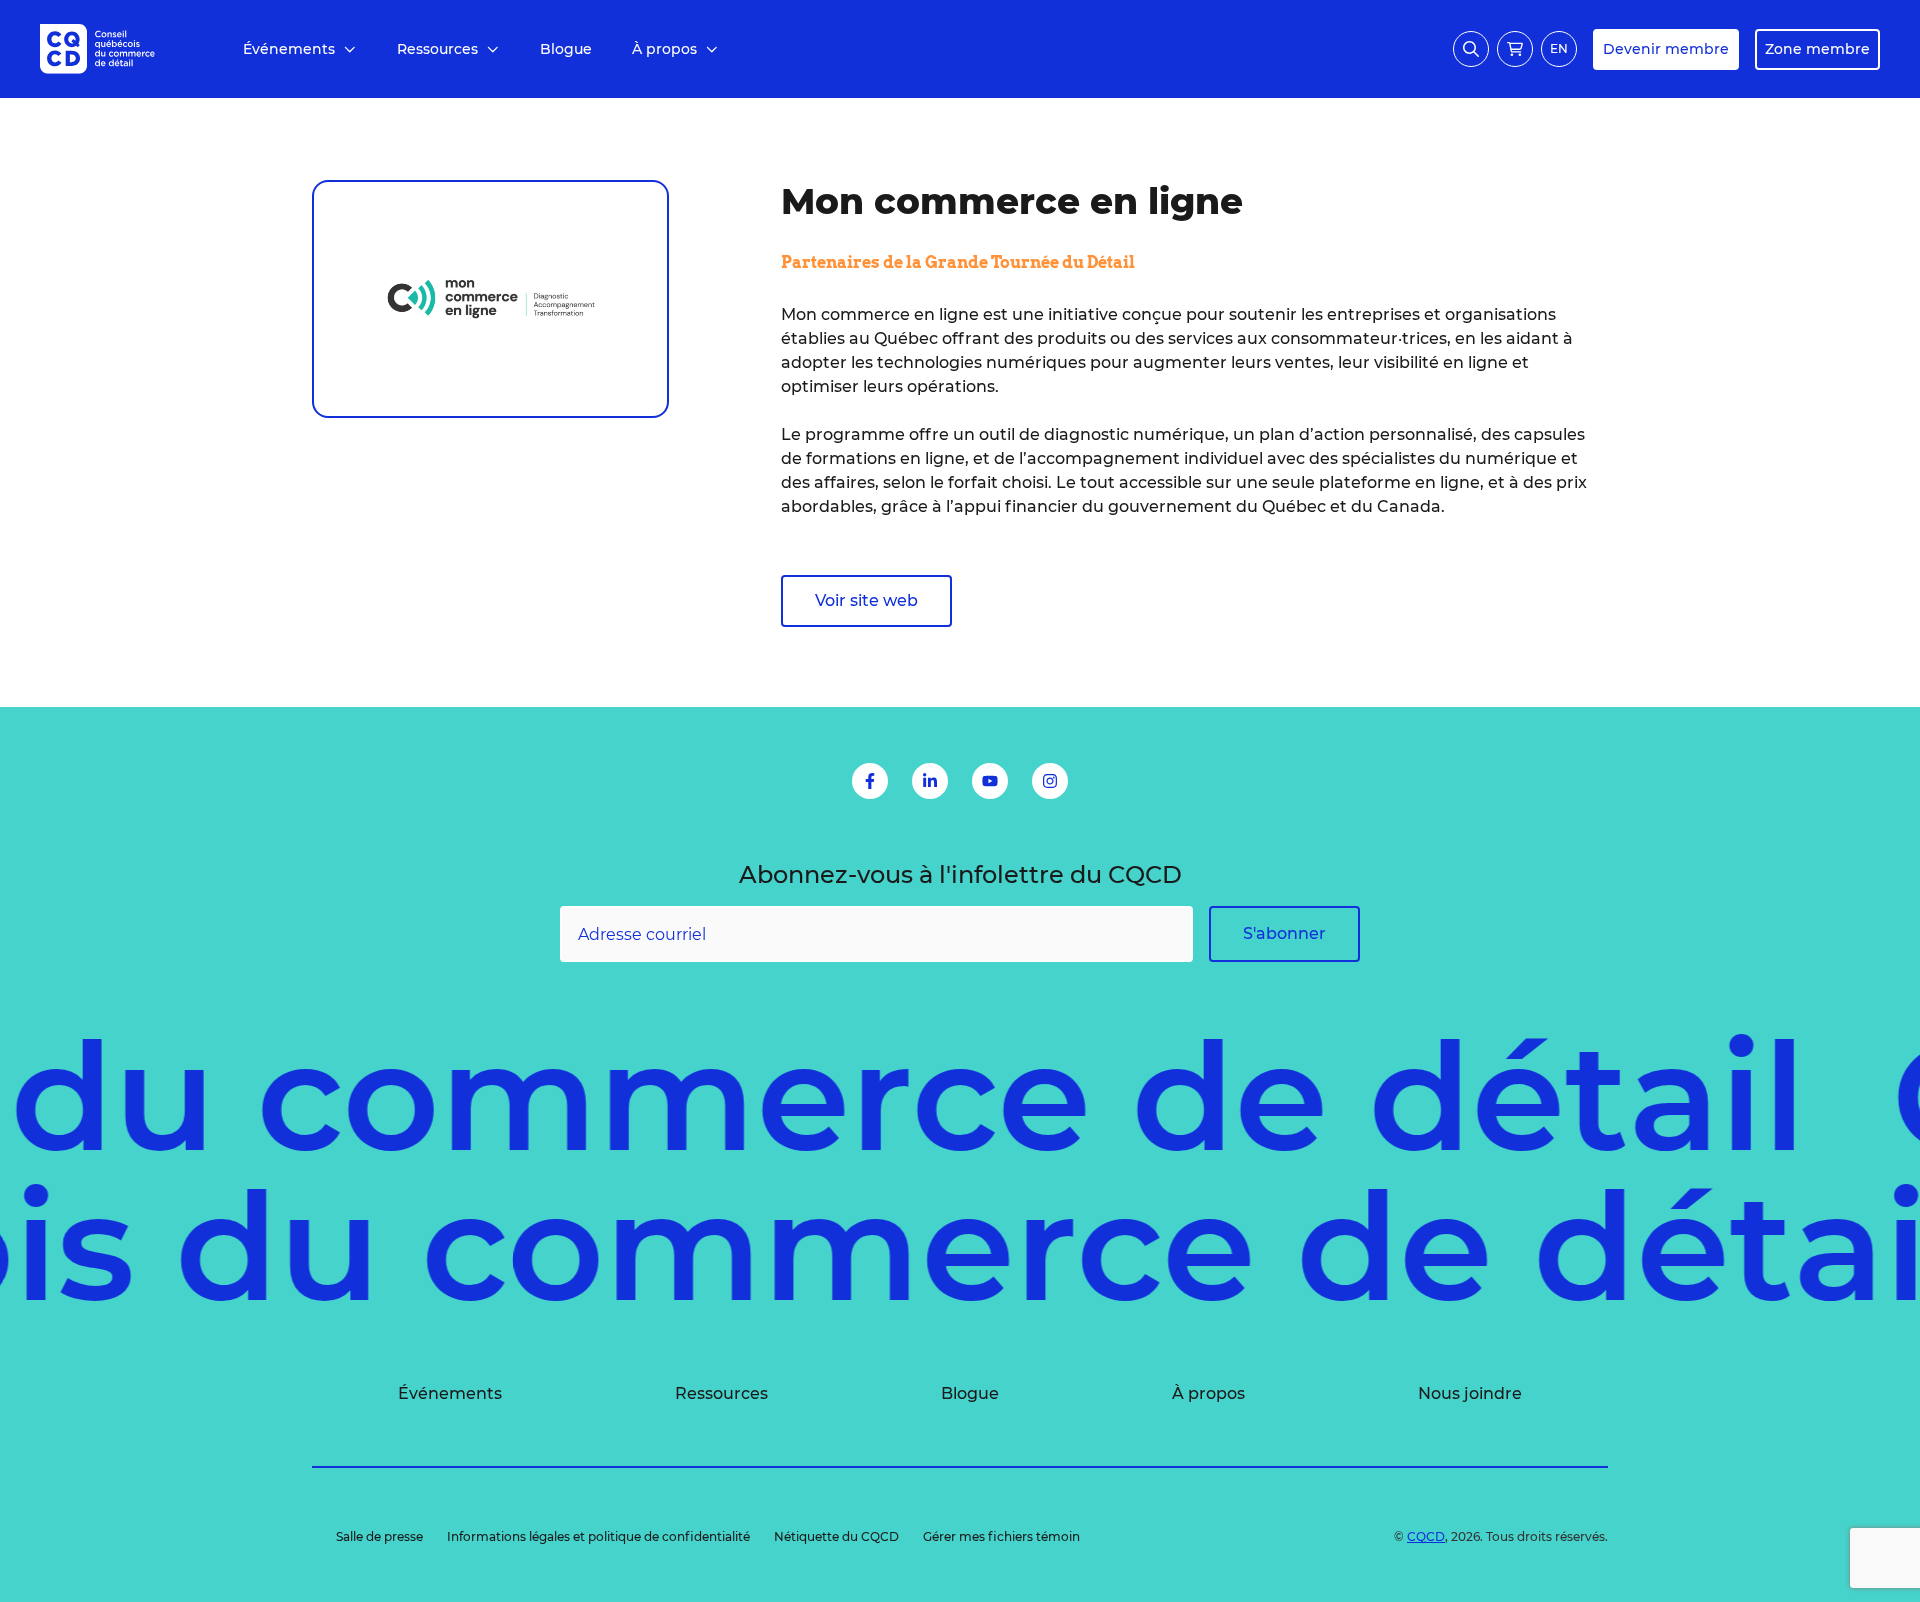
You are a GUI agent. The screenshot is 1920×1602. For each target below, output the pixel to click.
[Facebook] (870, 781)
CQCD (1426, 1536)
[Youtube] (990, 781)
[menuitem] (300, 49)
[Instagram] (1050, 781)
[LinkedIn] (930, 781)
